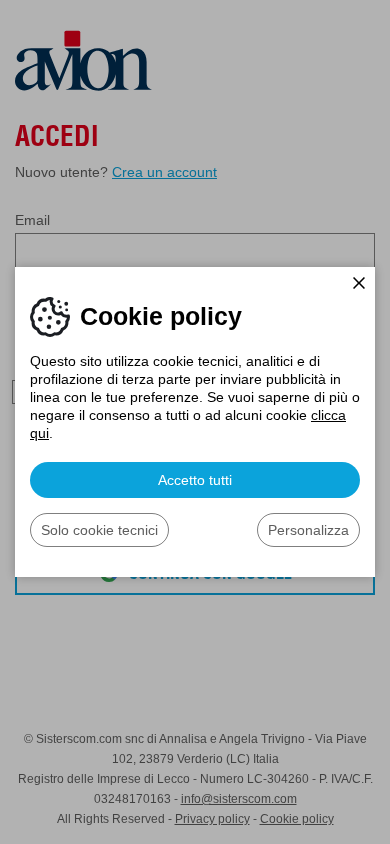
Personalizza (308, 530)
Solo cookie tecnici (99, 530)
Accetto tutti (195, 480)
